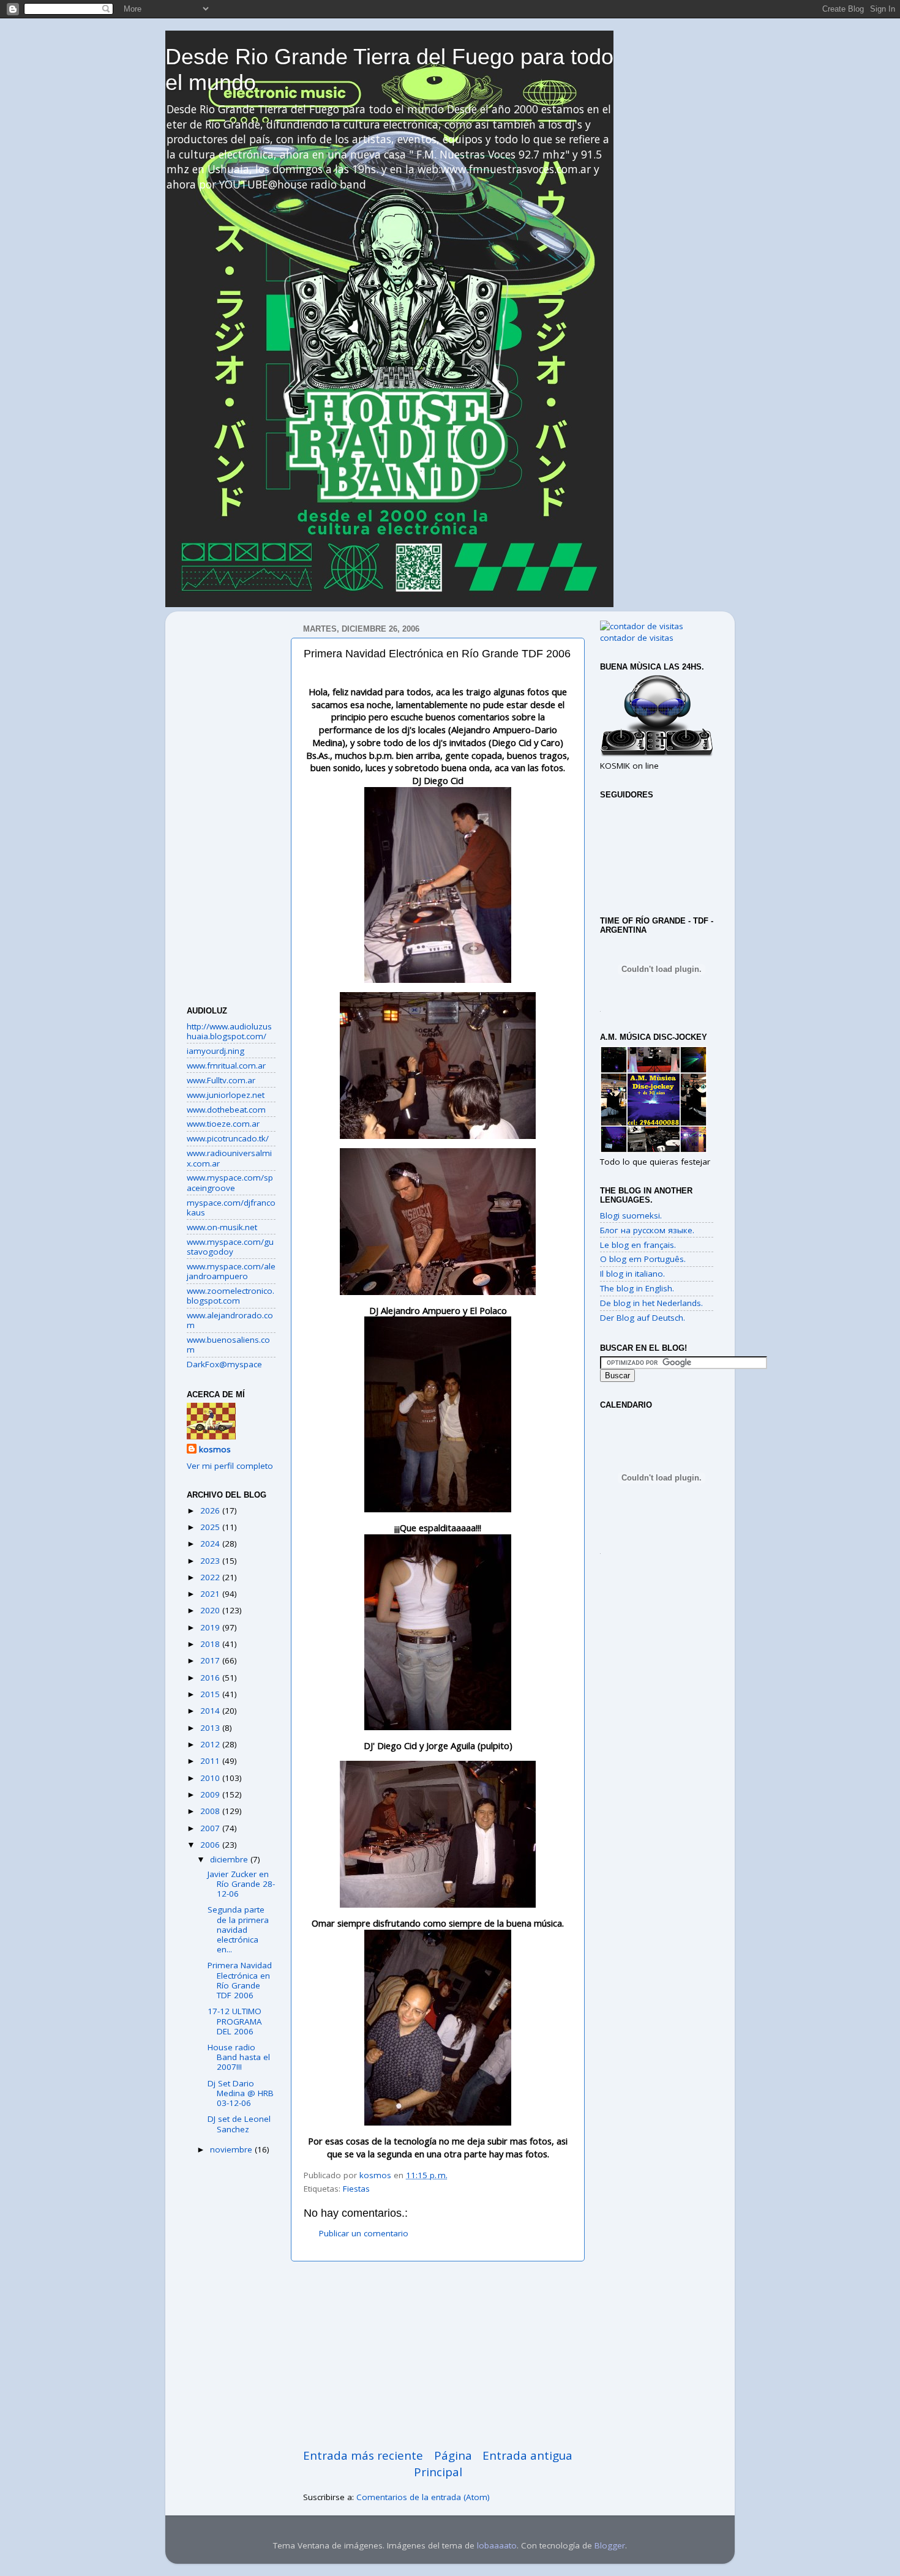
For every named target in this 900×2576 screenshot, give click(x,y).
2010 (211, 1778)
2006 (211, 1845)
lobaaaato (497, 2545)
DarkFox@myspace (224, 1364)
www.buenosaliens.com (228, 1345)
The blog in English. (637, 1288)
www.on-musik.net (222, 1227)
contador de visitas (637, 638)
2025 (211, 1527)
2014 (211, 1711)
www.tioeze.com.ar (223, 1124)
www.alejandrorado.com (230, 1320)
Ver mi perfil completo (230, 1466)
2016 (211, 1678)
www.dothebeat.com (226, 1110)
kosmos (215, 1449)
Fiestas (356, 2189)
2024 (211, 1544)
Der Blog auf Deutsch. (643, 1318)
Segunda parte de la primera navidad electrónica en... (238, 1929)
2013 (211, 1728)
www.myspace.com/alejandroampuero (231, 1271)
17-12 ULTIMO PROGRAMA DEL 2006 (235, 2021)
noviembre (232, 2149)
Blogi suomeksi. (631, 1215)
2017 (211, 1660)
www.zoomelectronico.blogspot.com (231, 1296)
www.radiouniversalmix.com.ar (229, 1158)
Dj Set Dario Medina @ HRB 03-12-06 (241, 2093)
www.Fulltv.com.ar (221, 1080)
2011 (211, 1761)
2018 (211, 1644)
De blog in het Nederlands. (651, 1303)
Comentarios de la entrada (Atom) (423, 2497)
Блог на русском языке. (647, 1230)
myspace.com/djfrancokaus (231, 1208)
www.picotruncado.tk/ (228, 1138)
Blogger (610, 2545)
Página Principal (443, 2463)
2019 (211, 1627)
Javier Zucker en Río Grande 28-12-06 (241, 1884)
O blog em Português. (643, 1259)
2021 (211, 1594)
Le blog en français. (638, 1245)
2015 (211, 1694)
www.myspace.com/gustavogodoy (230, 1247)
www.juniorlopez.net (226, 1095)
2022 (211, 1577)
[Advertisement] (438, 2354)
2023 (211, 1561)
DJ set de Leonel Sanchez (239, 2124)
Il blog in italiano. (632, 1274)
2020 (211, 1610)
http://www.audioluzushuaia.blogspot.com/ (229, 1031)
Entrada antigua (527, 2455)
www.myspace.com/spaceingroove (230, 1182)
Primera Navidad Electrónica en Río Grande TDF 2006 (240, 1980)
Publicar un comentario (364, 2233)
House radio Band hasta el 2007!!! (239, 2057)
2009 (211, 1794)
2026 (211, 1510)
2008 (211, 1811)
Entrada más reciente (363, 2455)
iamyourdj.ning (216, 1051)
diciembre (230, 1859)
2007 (211, 1828)
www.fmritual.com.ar (226, 1066)
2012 (211, 1744)
